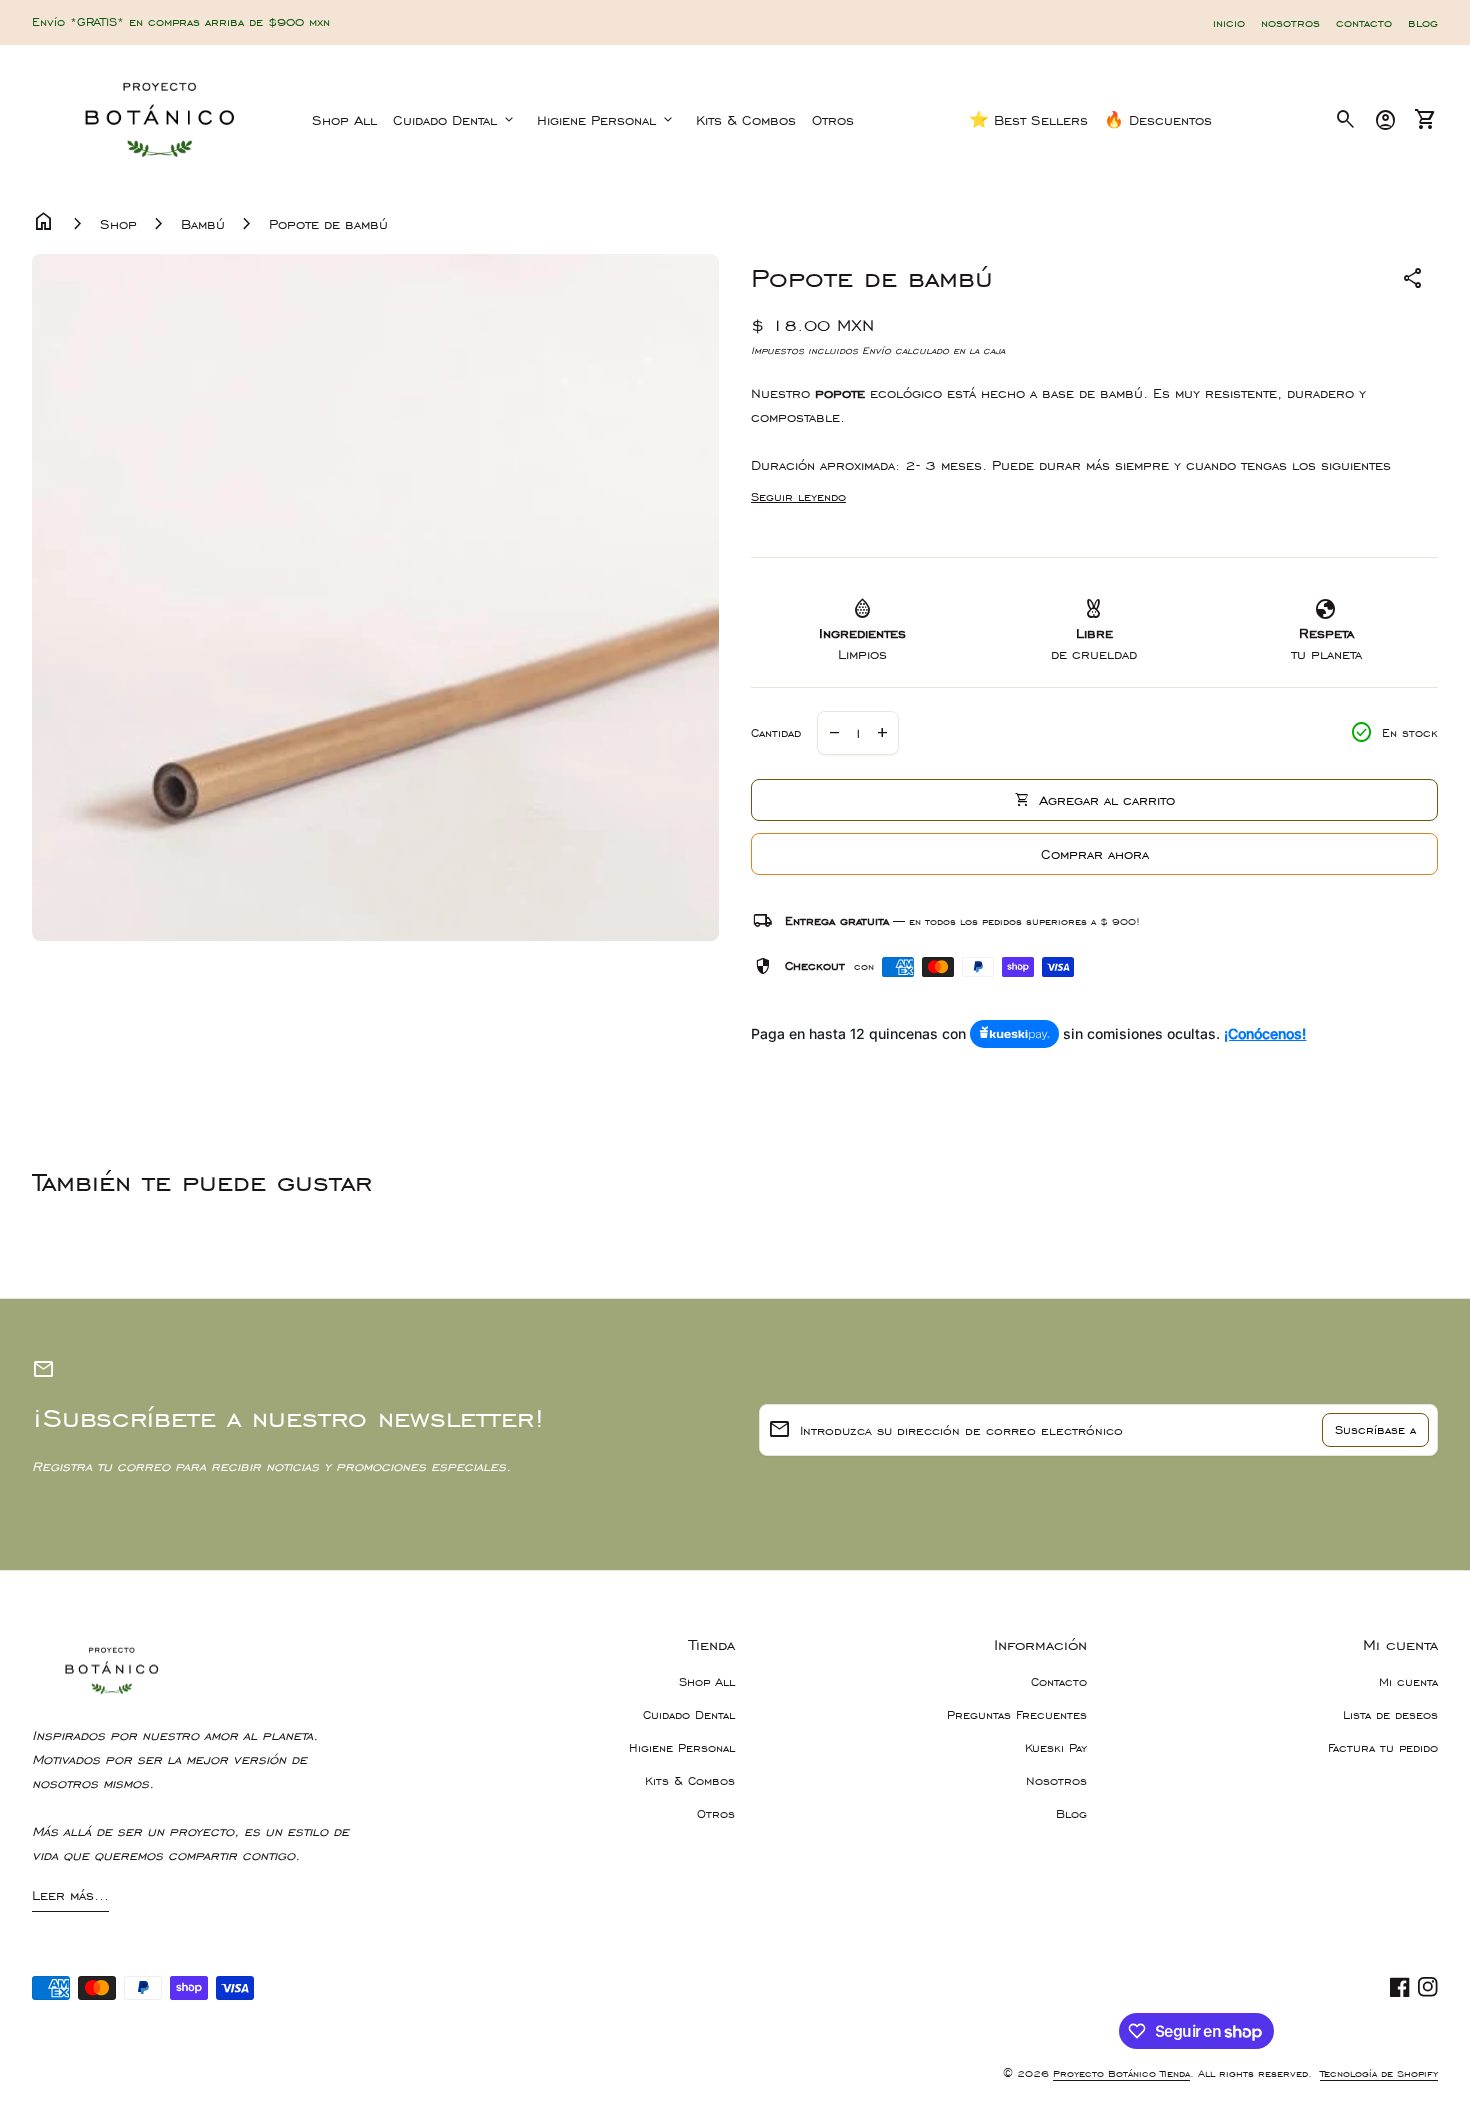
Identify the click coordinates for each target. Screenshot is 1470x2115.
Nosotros (1056, 1781)
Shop (118, 224)
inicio (1229, 23)
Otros (833, 120)
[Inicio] (160, 118)
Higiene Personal (606, 120)
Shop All (344, 120)
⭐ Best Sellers (1028, 120)
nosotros (1290, 23)
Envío (876, 350)
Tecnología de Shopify (1379, 2073)
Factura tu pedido (1383, 1748)
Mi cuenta (1408, 1682)
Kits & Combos (746, 120)
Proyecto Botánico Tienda (1121, 2073)
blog (1423, 23)
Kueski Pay (1056, 1748)
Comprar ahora (1095, 854)
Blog (1071, 1814)
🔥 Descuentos (1158, 120)
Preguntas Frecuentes (1017, 1715)
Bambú (203, 224)
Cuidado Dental (455, 120)
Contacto (1059, 1682)
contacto (1364, 23)
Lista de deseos (1390, 1715)
